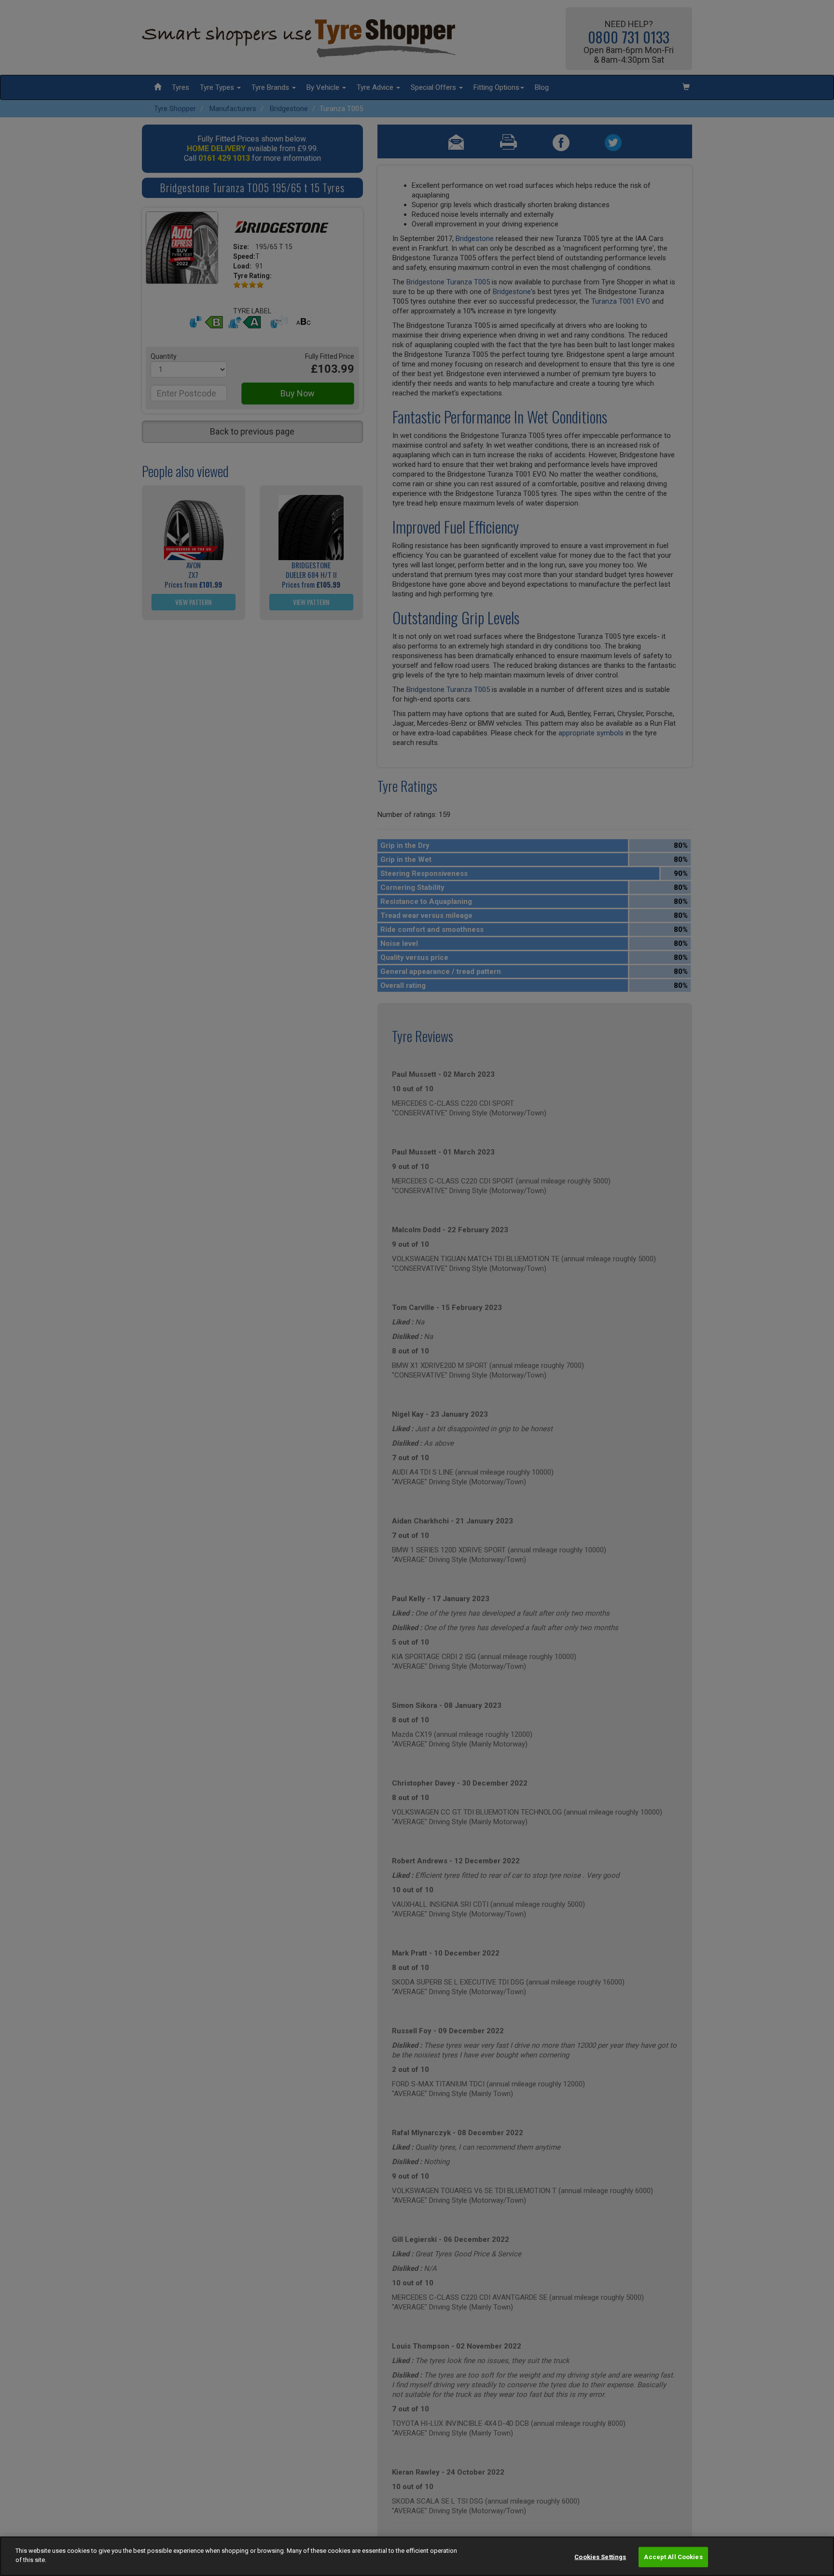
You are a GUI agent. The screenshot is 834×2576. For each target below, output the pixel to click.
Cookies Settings (600, 2557)
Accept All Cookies (673, 2557)
